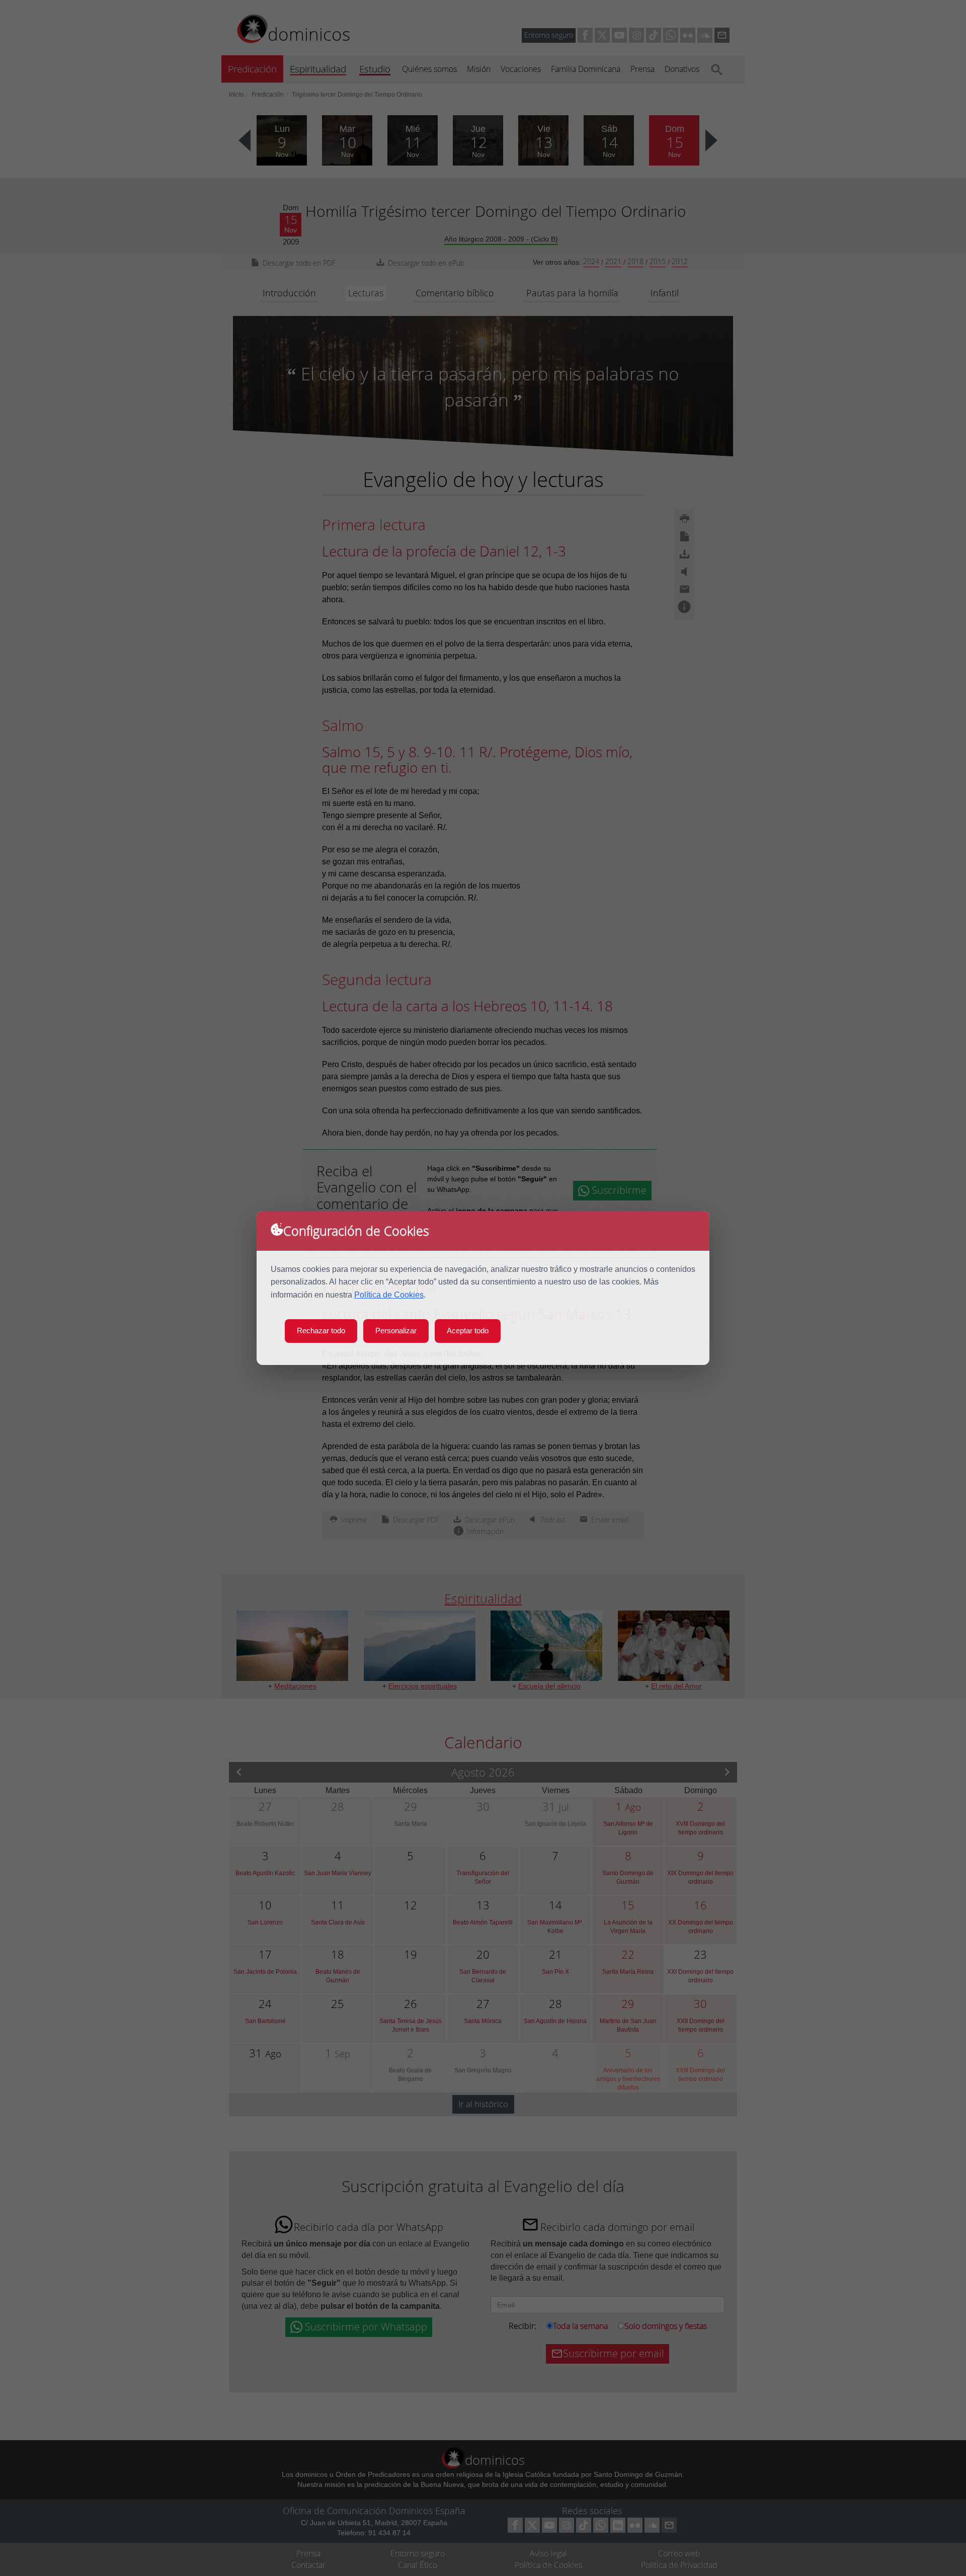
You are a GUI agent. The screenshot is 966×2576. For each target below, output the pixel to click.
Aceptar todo (468, 1331)
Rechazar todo (321, 1331)
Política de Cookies (389, 1295)
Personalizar (396, 1331)
